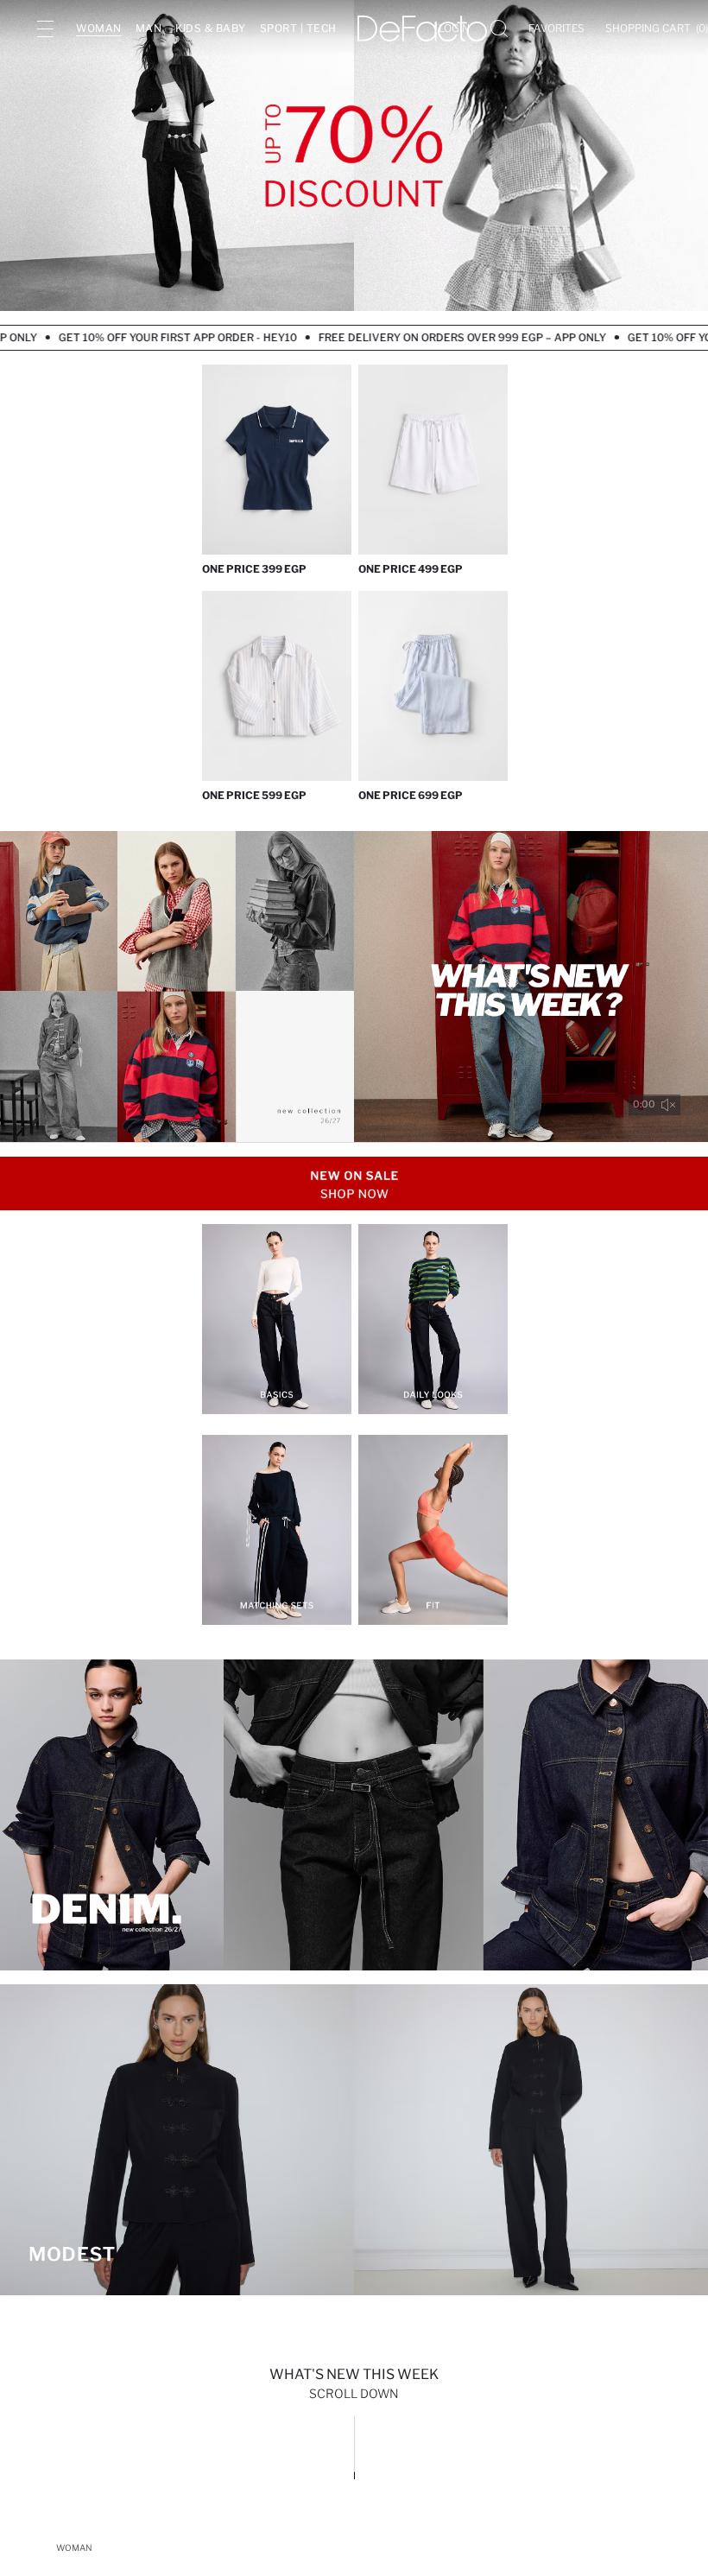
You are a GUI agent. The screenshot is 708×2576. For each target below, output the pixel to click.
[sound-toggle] (668, 1105)
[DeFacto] (422, 29)
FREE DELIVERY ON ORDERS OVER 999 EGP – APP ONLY (414, 337)
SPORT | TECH (298, 28)
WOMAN (99, 28)
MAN (149, 28)
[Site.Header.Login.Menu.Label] (45, 29)
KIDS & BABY (211, 28)
